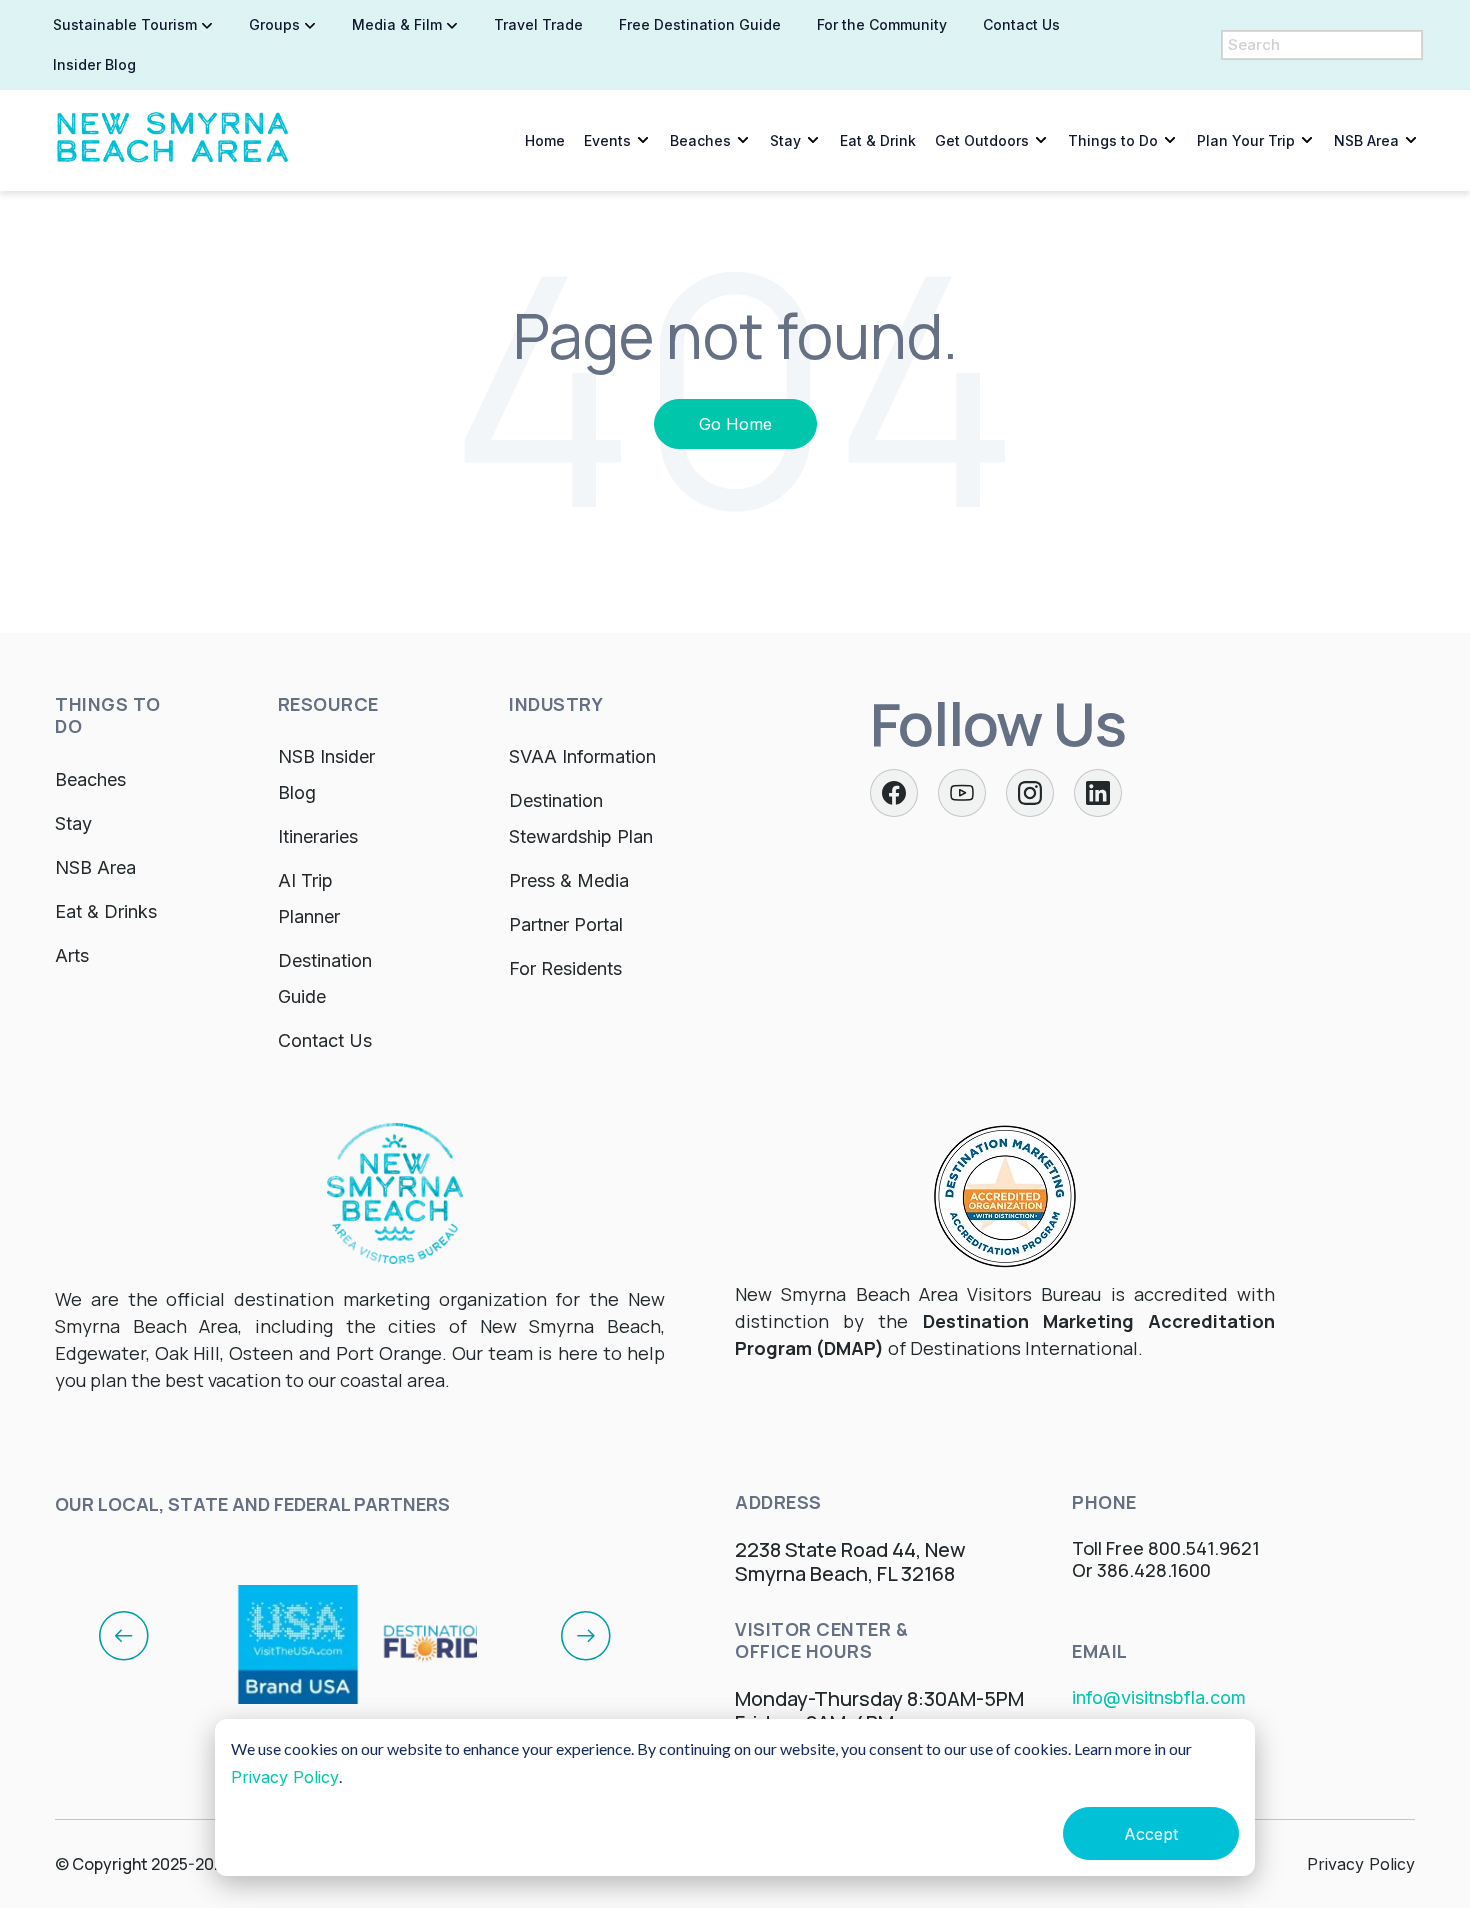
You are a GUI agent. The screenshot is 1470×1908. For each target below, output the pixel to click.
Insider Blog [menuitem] (94, 64)
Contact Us (325, 1040)
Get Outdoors (982, 140)
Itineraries (318, 836)
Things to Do (1113, 140)
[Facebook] (894, 793)
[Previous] (124, 1635)
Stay (785, 140)
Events (607, 140)
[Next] (586, 1635)
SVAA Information (582, 756)
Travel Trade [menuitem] (538, 24)
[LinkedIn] (1098, 793)
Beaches (700, 140)
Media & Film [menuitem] (397, 24)
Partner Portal (566, 924)
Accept (1151, 1834)
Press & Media (569, 880)
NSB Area (1366, 140)
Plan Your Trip (1246, 140)
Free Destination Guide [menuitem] (700, 24)
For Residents (565, 968)
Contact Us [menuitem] (1021, 24)
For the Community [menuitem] (882, 24)
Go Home (735, 424)
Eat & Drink (878, 140)
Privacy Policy (285, 1777)
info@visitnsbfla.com (1159, 1697)
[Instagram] (1030, 793)
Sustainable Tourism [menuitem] (125, 24)
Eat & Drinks (106, 911)
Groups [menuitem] (274, 24)
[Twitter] (962, 793)
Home (545, 140)
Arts (72, 955)
